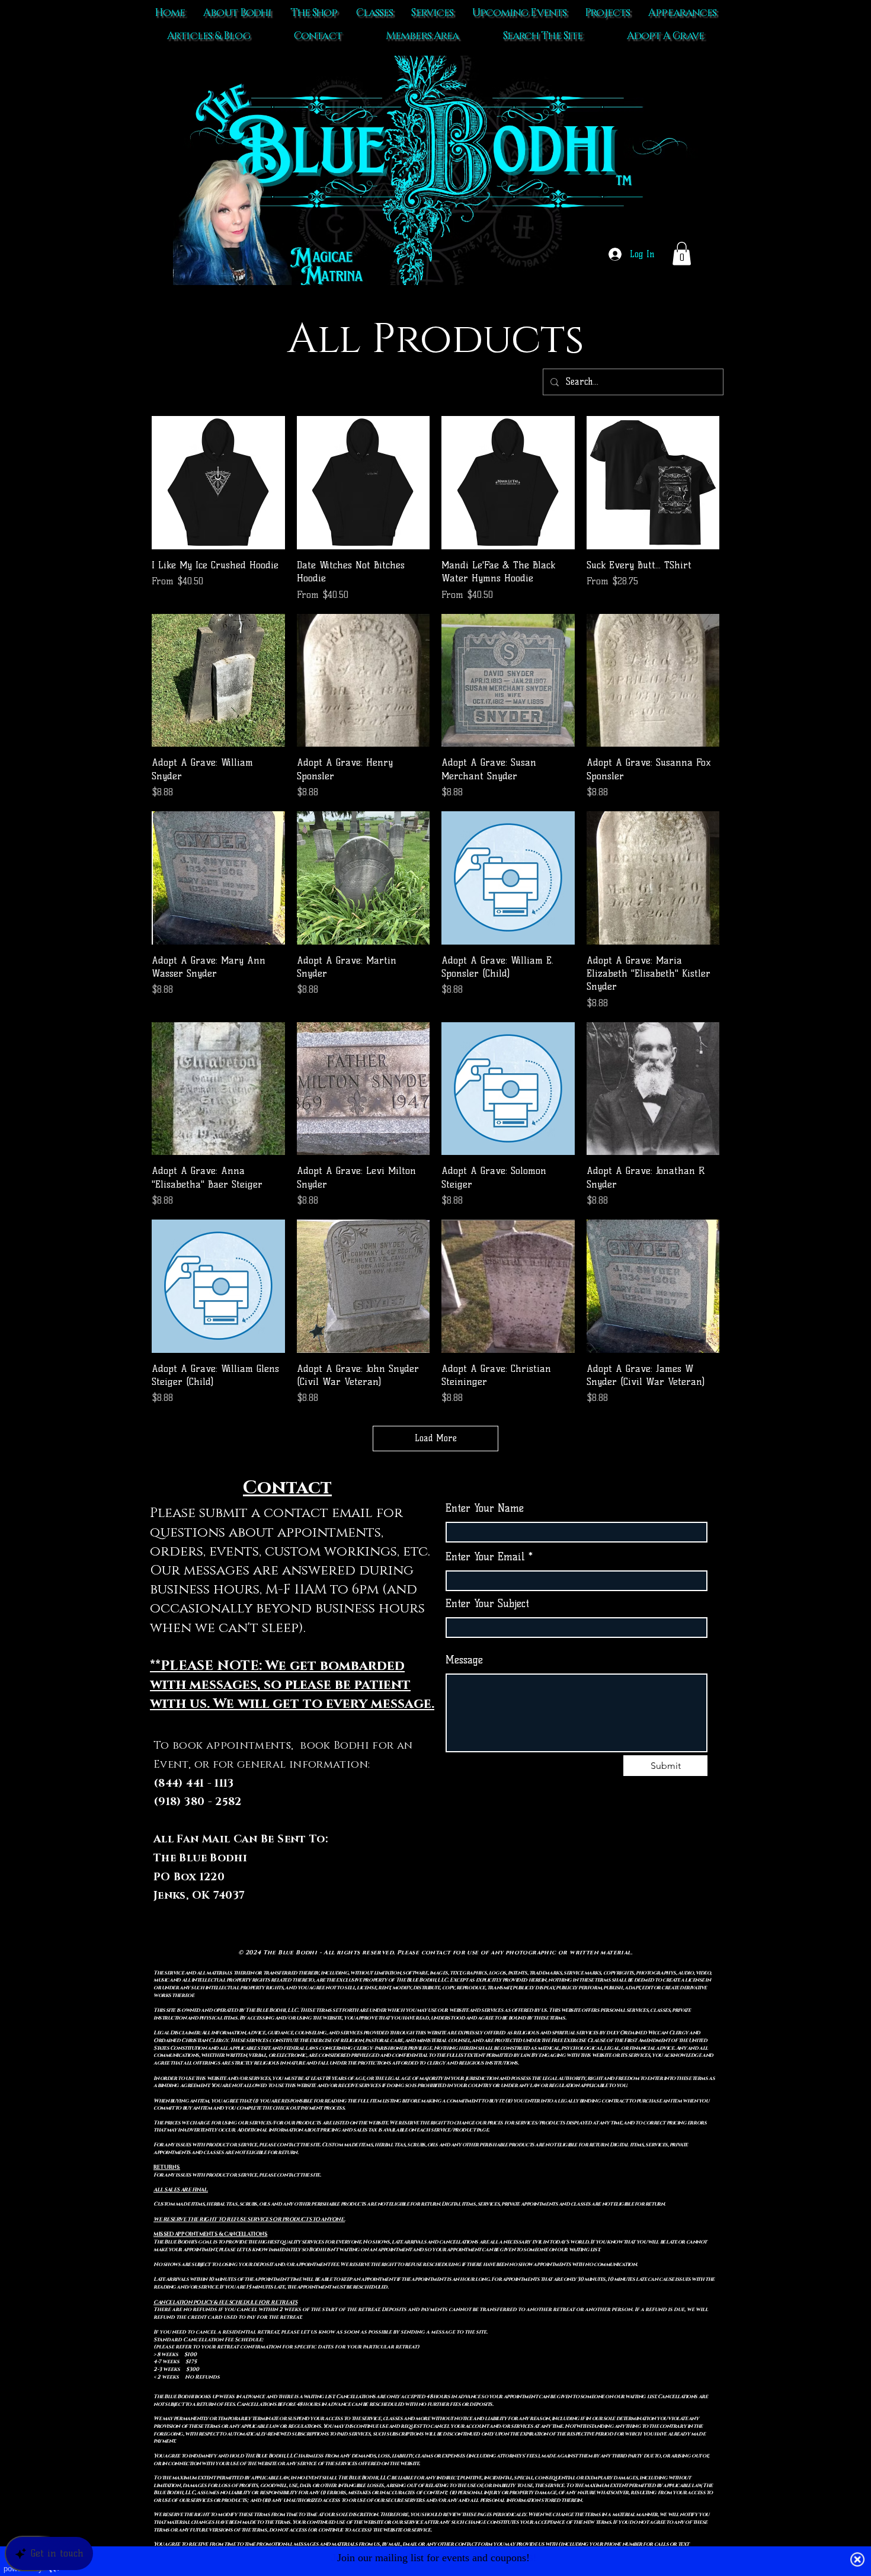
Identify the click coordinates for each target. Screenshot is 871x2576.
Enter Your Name (485, 1508)
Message (464, 1660)
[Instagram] (601, 1877)
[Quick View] (218, 483)
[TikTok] (553, 1877)
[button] (682, 253)
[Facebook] (577, 1877)
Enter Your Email (485, 1557)
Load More (436, 1438)
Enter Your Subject (487, 1604)
